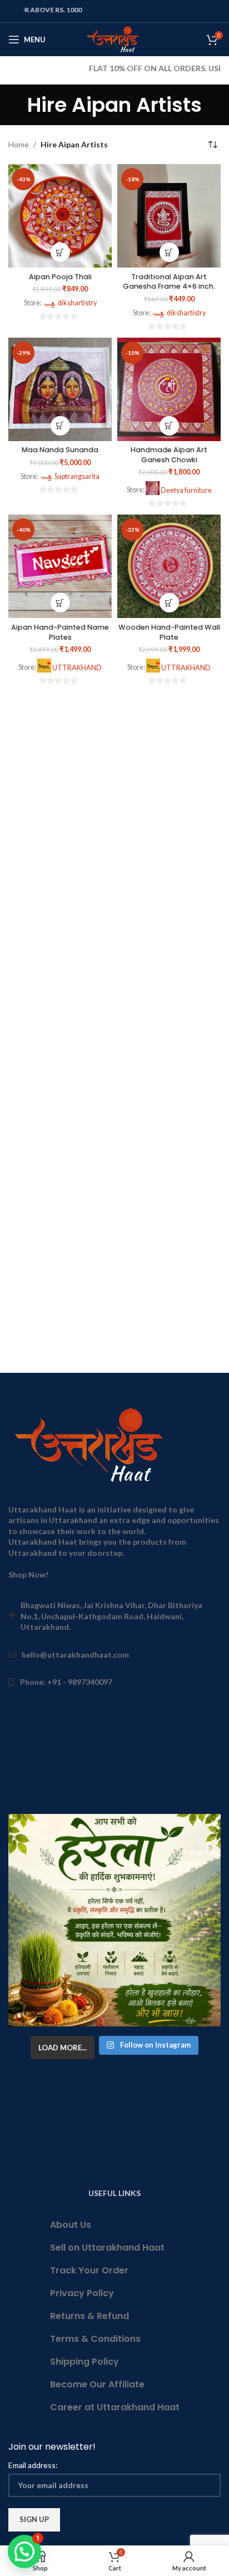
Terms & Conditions (95, 2339)
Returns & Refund (89, 2316)
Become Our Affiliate (97, 2384)
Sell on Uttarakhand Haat (107, 2248)
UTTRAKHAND (77, 668)
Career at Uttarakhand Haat (115, 2407)
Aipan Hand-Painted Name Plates (60, 632)
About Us (71, 2225)
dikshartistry (77, 303)
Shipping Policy (84, 2362)
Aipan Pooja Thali (60, 277)
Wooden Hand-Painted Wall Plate (169, 632)
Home (19, 144)
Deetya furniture (186, 490)
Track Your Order (89, 2270)
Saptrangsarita (77, 476)
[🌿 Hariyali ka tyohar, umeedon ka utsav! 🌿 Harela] (114, 1920)
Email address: (33, 2465)
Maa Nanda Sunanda (60, 450)
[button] (60, 252)
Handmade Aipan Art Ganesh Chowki (169, 455)
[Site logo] (115, 39)
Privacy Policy (82, 2293)
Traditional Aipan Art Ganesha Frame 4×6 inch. (169, 282)
